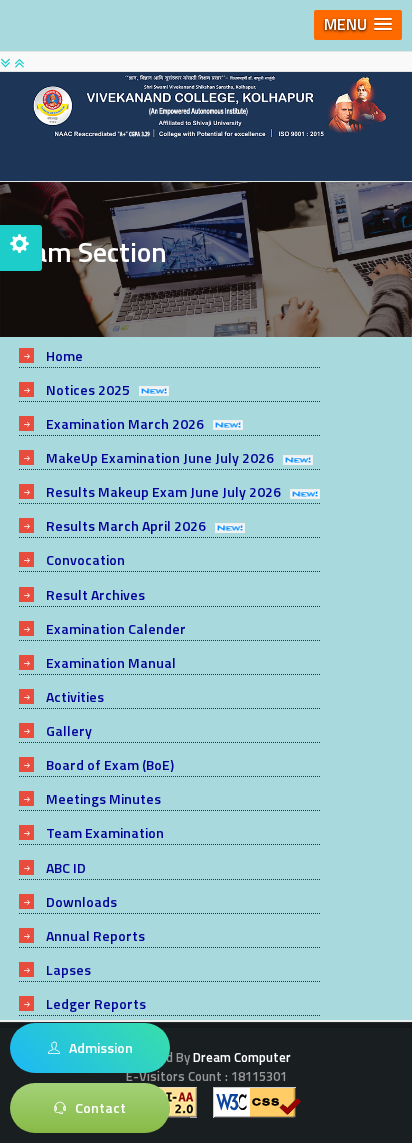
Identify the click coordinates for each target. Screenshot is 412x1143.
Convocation (85, 559)
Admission (96, 1047)
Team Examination (105, 832)
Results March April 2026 (126, 525)
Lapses (68, 969)
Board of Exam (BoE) (110, 764)
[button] (358, 25)
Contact (96, 1107)
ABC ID (66, 867)
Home (64, 355)
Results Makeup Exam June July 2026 (163, 491)
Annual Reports (95, 935)
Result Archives (95, 594)
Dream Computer (240, 1057)
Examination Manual (111, 662)
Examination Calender (116, 628)
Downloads (81, 901)
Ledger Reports (96, 1003)
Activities (75, 696)
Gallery (69, 730)
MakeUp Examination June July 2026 (160, 457)
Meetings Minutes (103, 798)
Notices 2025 (88, 389)
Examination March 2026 (125, 423)
